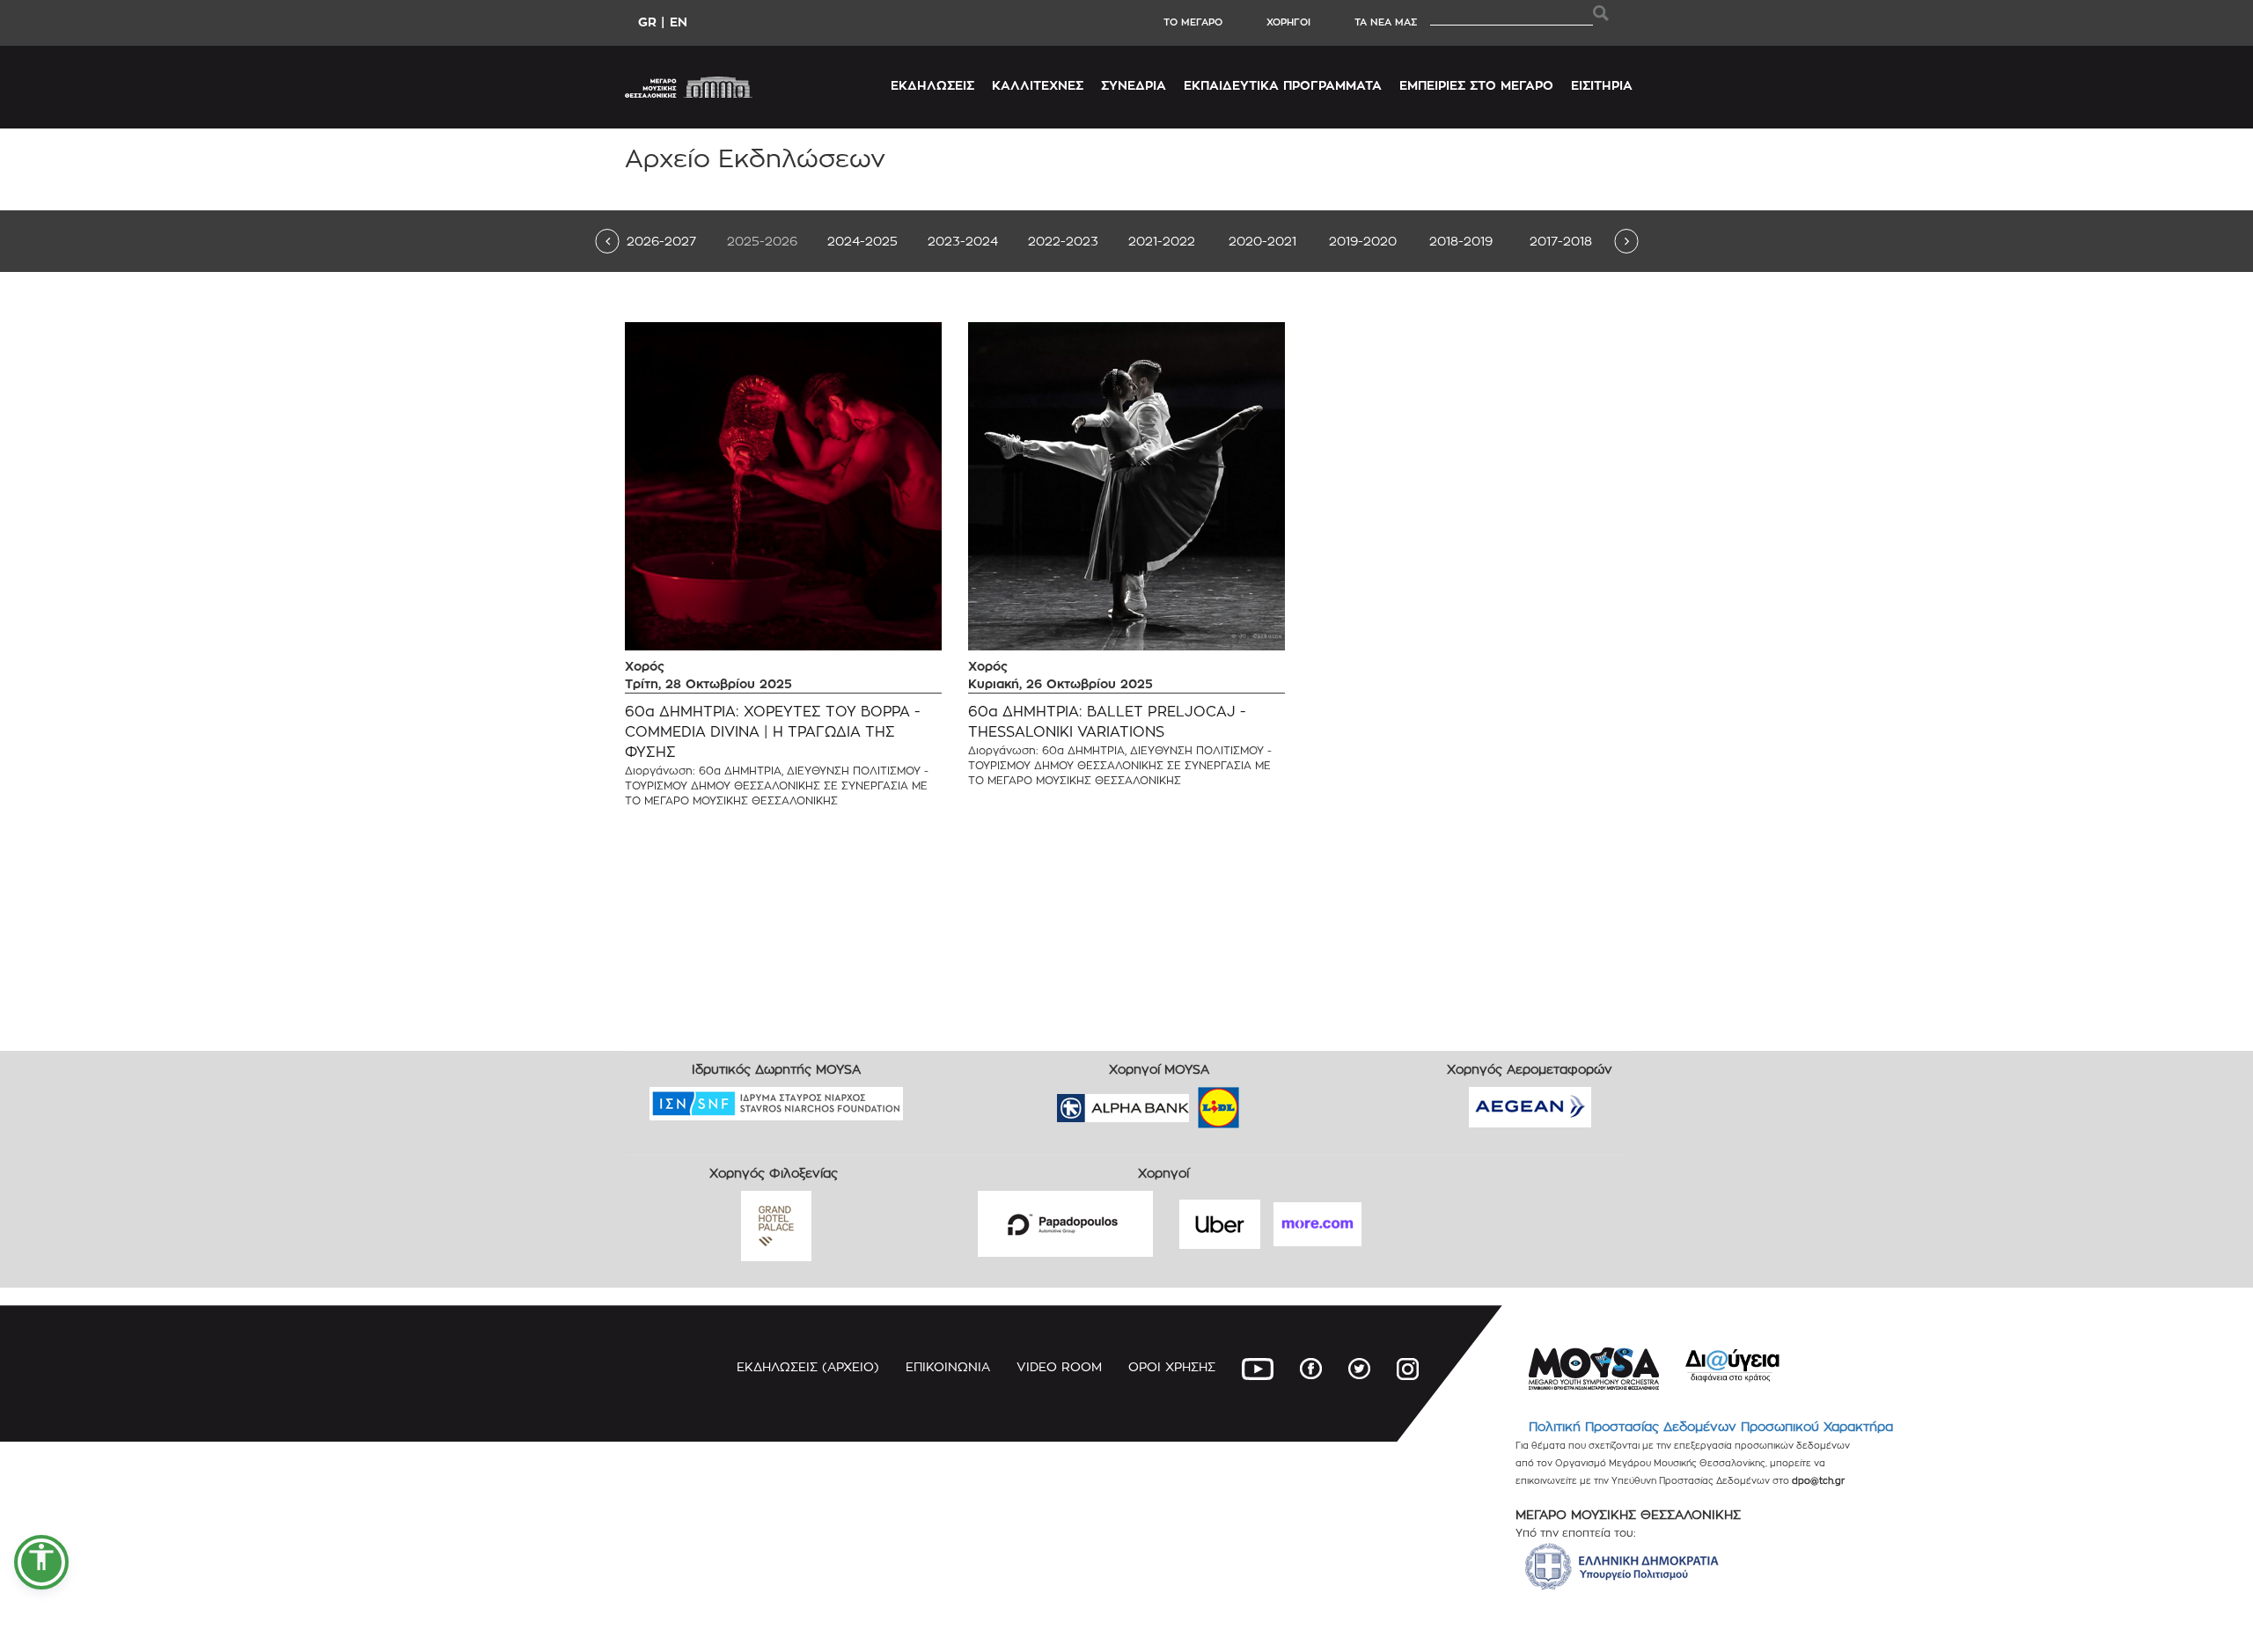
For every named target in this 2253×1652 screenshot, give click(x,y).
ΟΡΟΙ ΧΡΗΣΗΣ (1172, 1366)
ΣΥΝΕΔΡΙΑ (1134, 85)
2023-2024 (963, 241)
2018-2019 (1461, 241)
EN (679, 22)
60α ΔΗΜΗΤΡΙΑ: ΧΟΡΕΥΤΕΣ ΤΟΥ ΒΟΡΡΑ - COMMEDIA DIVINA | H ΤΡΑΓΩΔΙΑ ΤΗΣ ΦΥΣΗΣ (773, 732)
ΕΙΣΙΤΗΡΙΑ (1602, 85)
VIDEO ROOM (1059, 1366)
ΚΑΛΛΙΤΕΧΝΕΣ (1038, 85)
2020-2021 (1262, 241)
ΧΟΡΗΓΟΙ (1288, 22)
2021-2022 (1162, 241)
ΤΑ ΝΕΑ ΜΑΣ (1386, 22)
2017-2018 (1561, 241)
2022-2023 (1063, 241)
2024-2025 (862, 241)
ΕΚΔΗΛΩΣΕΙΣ (932, 85)
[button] (41, 1562)
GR (647, 22)
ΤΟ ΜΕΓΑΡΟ (1193, 22)
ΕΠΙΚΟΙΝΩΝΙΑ (948, 1366)
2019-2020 (1363, 241)
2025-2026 (762, 241)
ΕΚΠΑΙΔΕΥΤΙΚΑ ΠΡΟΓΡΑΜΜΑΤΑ (1283, 85)
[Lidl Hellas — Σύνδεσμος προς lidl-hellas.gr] (1193, 1102)
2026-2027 (661, 241)
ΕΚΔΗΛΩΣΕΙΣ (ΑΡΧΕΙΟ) (808, 1366)
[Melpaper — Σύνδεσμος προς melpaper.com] (1270, 1102)
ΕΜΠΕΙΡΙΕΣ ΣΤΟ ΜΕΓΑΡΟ (1476, 85)
